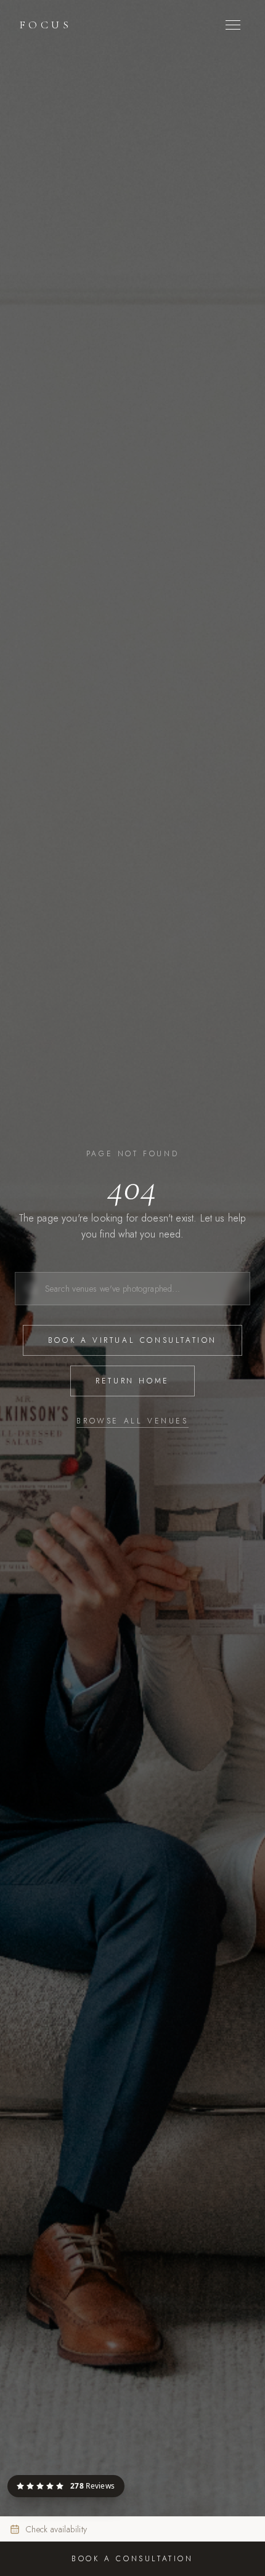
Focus (46, 25)
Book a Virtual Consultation (132, 1340)
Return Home (132, 1381)
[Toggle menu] (233, 25)
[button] (124, 2476)
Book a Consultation (132, 2559)
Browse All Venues (132, 1421)
